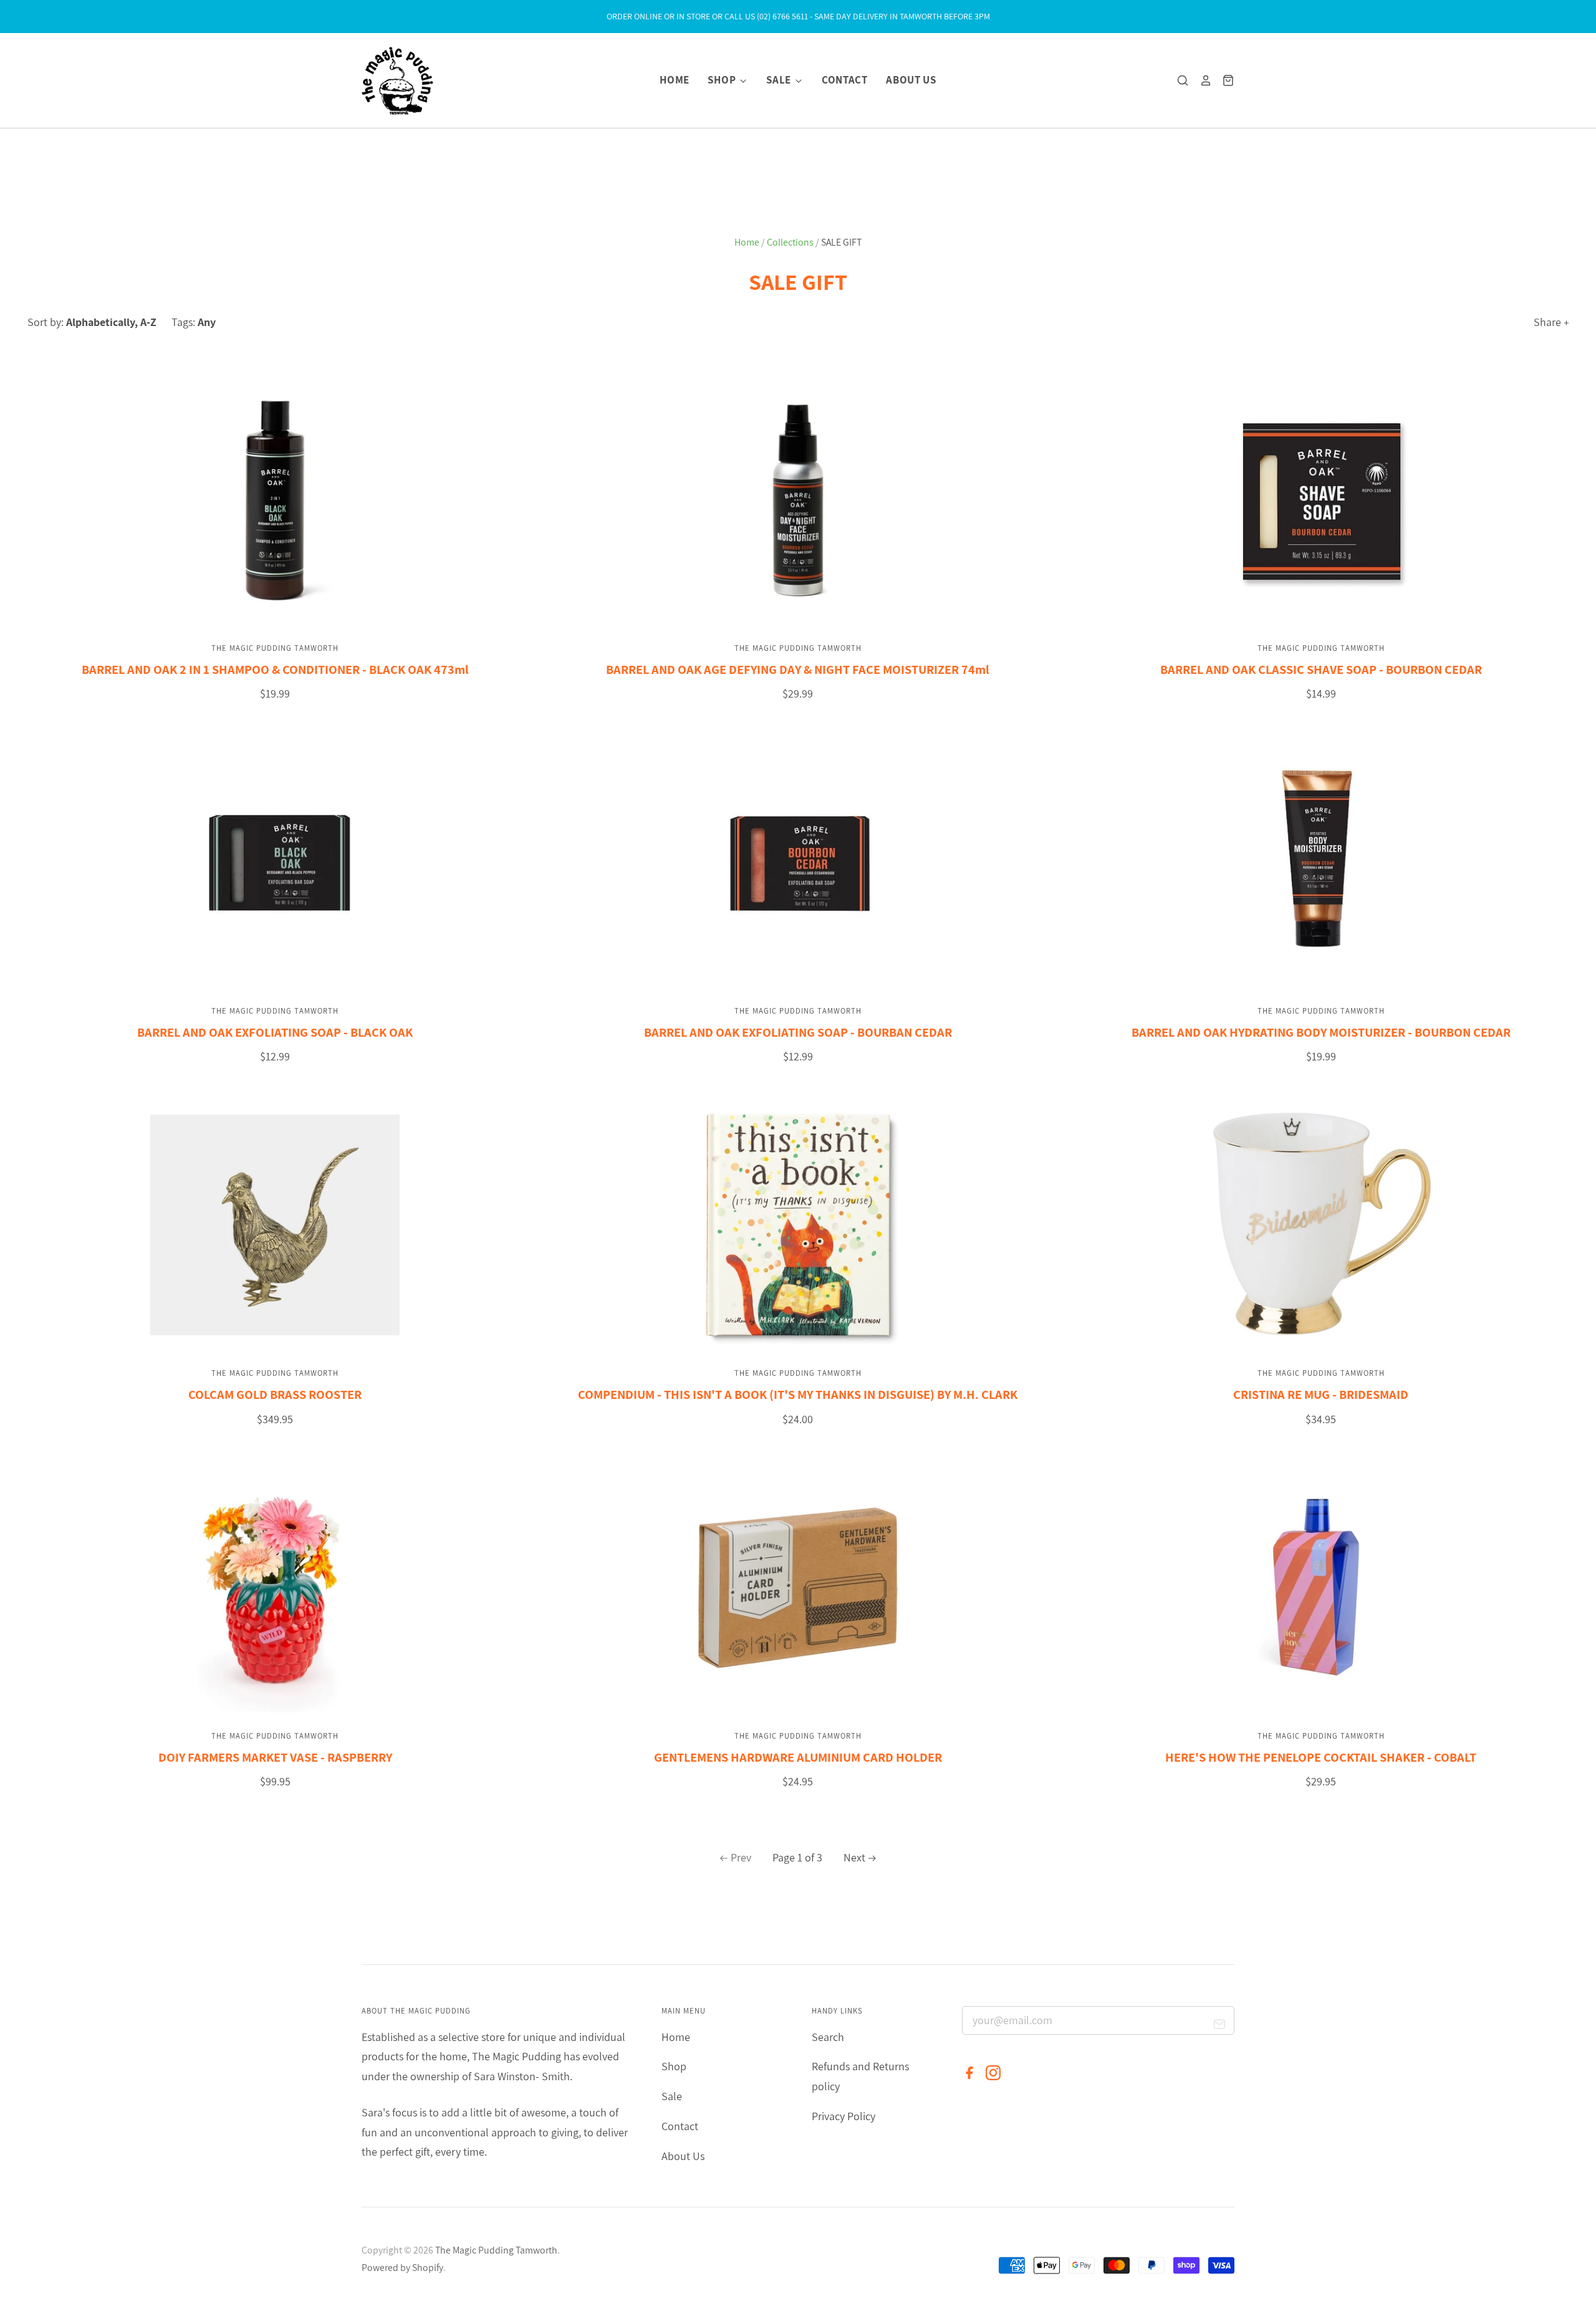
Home (675, 80)
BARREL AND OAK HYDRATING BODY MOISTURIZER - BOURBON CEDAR (1321, 1032)
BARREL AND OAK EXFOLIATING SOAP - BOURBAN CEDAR (798, 1032)
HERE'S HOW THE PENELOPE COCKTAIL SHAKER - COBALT (1321, 1757)
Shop (723, 80)
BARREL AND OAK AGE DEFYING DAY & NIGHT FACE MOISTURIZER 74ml (798, 669)
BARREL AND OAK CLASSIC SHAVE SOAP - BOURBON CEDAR (1321, 669)
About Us (911, 80)
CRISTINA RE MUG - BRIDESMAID (1321, 1394)
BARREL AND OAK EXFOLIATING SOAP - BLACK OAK (275, 1032)
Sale (780, 80)
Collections (790, 242)
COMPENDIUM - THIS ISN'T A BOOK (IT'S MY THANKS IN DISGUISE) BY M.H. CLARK (798, 1394)
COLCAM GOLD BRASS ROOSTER (275, 1394)
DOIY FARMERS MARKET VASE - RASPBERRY (275, 1757)
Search (828, 2037)
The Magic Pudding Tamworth (275, 648)
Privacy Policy (844, 2116)
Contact (845, 80)
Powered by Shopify (402, 2268)
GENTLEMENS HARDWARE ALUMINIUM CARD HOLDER (798, 1757)
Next (854, 1857)
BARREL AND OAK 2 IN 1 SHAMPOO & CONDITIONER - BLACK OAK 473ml (275, 669)
